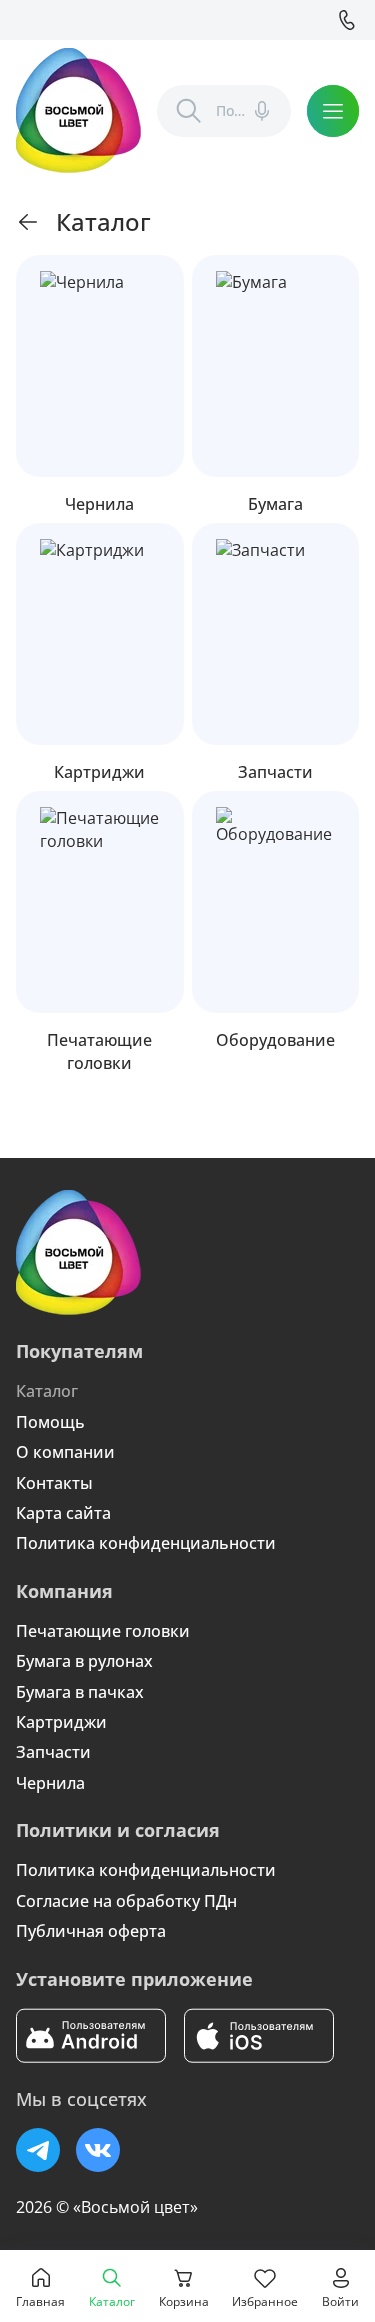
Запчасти (53, 1752)
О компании (65, 1452)
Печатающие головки (103, 1631)
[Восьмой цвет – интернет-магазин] (78, 110)
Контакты (54, 1483)
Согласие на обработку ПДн (126, 1901)
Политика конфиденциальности (146, 1543)
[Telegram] (38, 2150)
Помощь (50, 1422)
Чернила (50, 1783)
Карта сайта (63, 1513)
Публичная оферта (91, 1931)
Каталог (47, 1391)
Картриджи (61, 1722)
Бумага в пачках (80, 1692)
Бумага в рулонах (84, 1661)
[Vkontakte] (98, 2150)
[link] (28, 222)
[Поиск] (189, 111)
